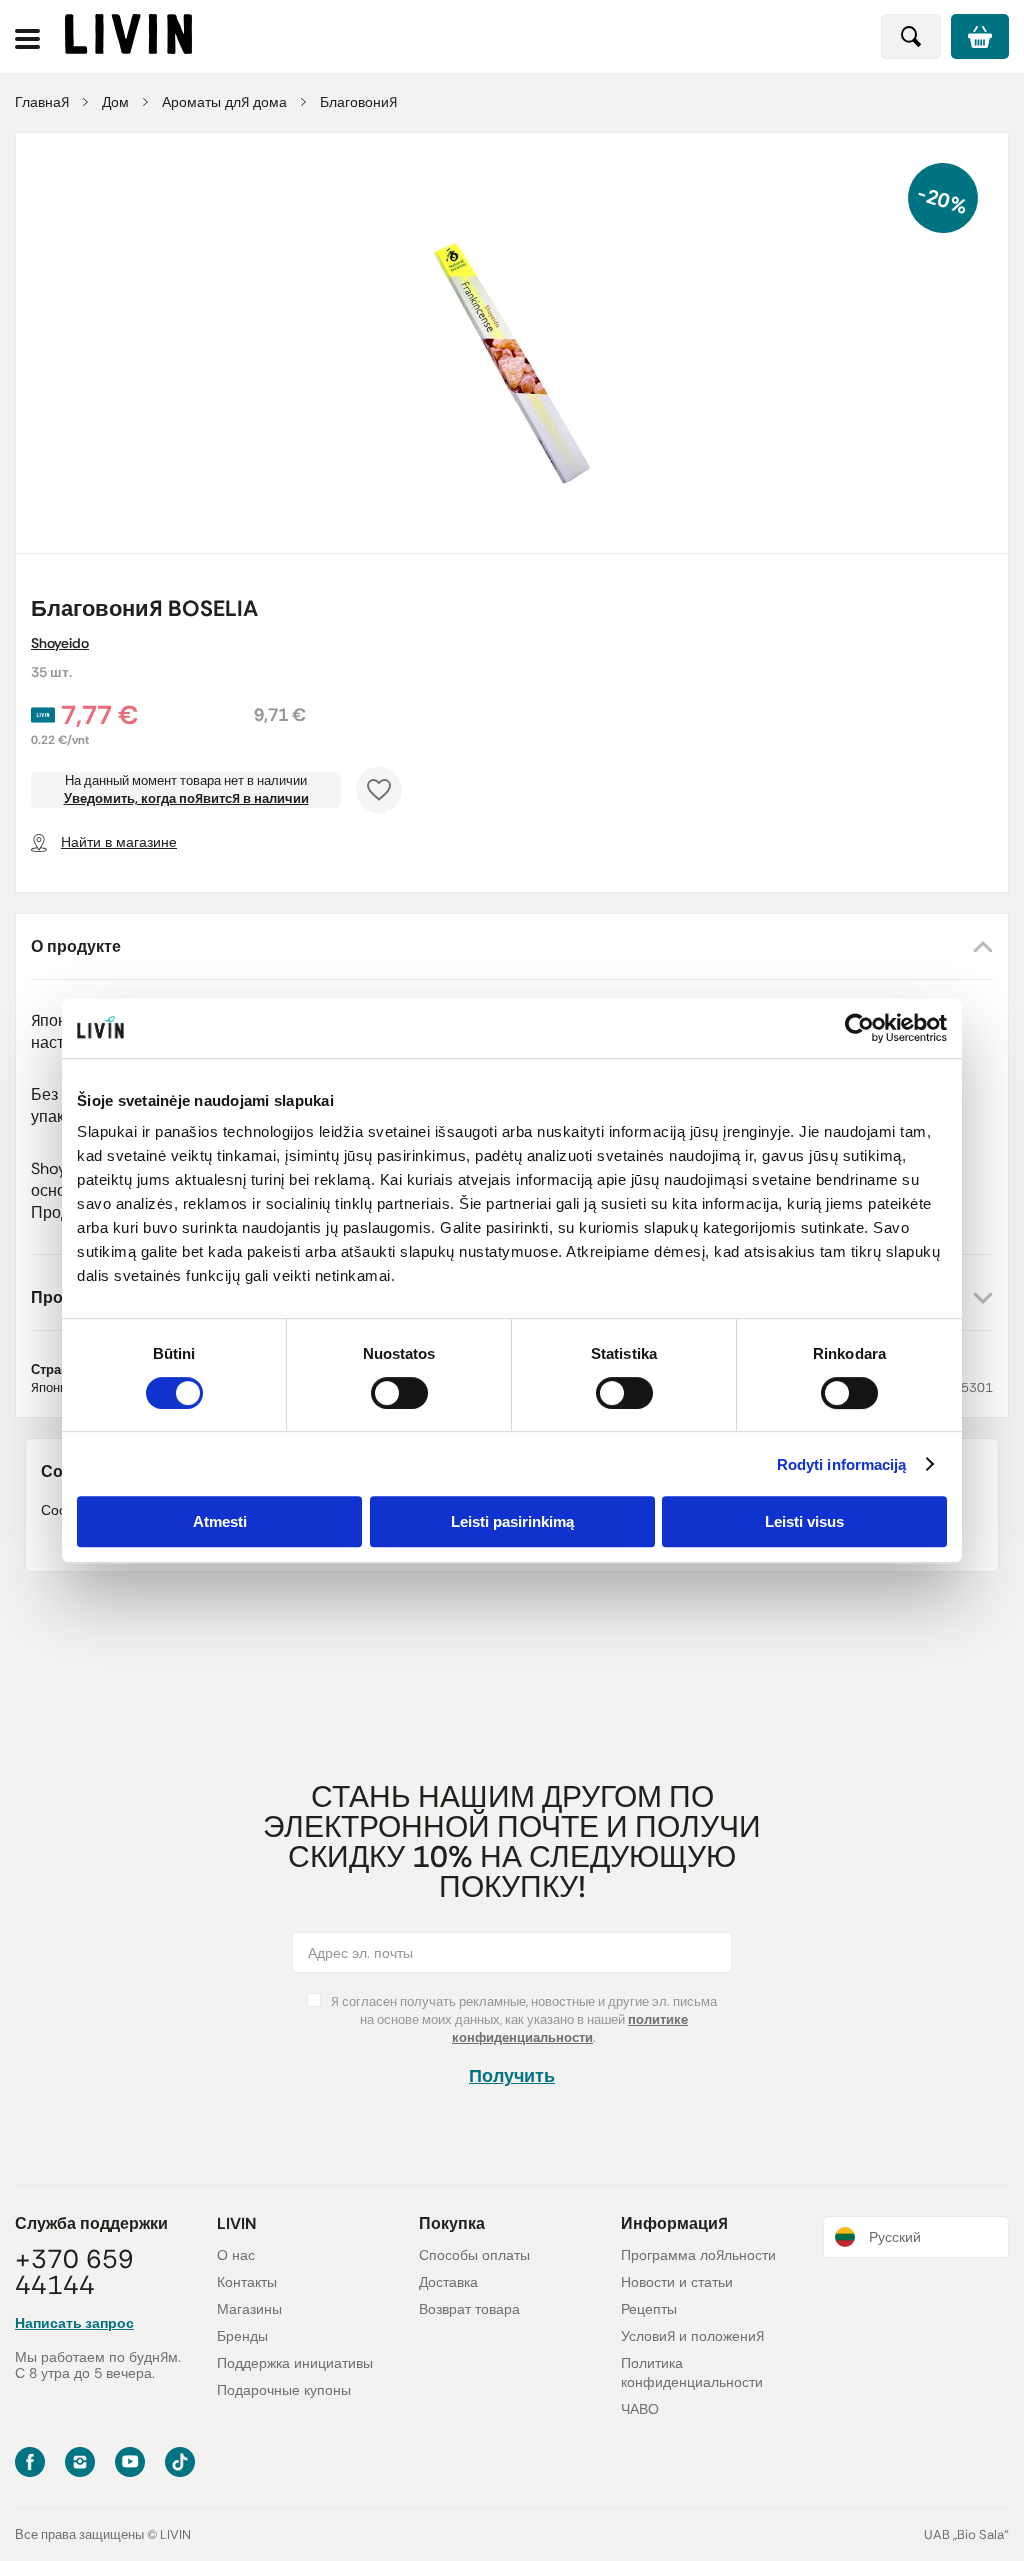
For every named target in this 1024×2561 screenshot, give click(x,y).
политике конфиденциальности (570, 2028)
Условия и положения (692, 2336)
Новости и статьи (677, 2282)
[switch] (399, 1393)
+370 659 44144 (74, 2272)
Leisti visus (804, 1521)
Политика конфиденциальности (692, 2372)
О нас (236, 2255)
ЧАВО (640, 2409)
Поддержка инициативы (295, 2363)
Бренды (242, 2336)
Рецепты (649, 2309)
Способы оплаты (474, 2255)
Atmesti (220, 1521)
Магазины (249, 2309)
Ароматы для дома (224, 102)
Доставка (448, 2282)
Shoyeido (60, 643)
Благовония (358, 102)
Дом (115, 102)
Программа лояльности (698, 2255)
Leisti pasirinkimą (512, 1521)
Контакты (247, 2282)
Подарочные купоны (284, 2390)
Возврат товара (469, 2309)
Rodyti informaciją (842, 1464)
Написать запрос (74, 2323)
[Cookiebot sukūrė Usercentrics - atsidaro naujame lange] (859, 1028)
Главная (42, 102)
